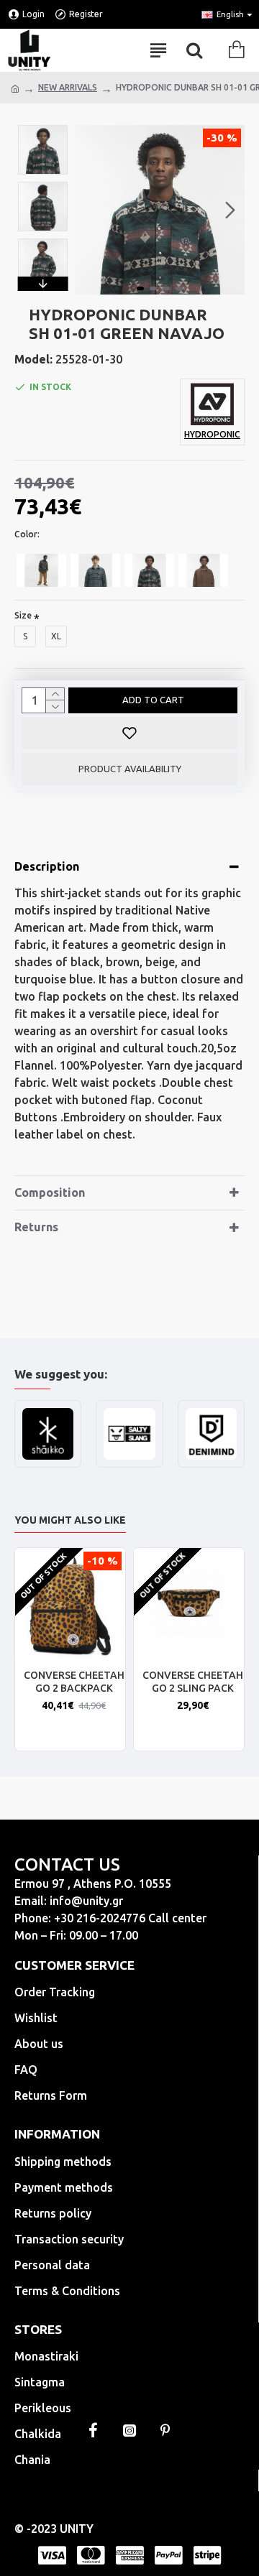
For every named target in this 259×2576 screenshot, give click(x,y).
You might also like (70, 1520)
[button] (89, 210)
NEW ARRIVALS (68, 87)
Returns (36, 1227)
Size (23, 615)
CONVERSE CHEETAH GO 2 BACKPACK (74, 1682)
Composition (50, 1192)
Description (47, 866)
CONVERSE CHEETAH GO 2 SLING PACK (193, 1682)
